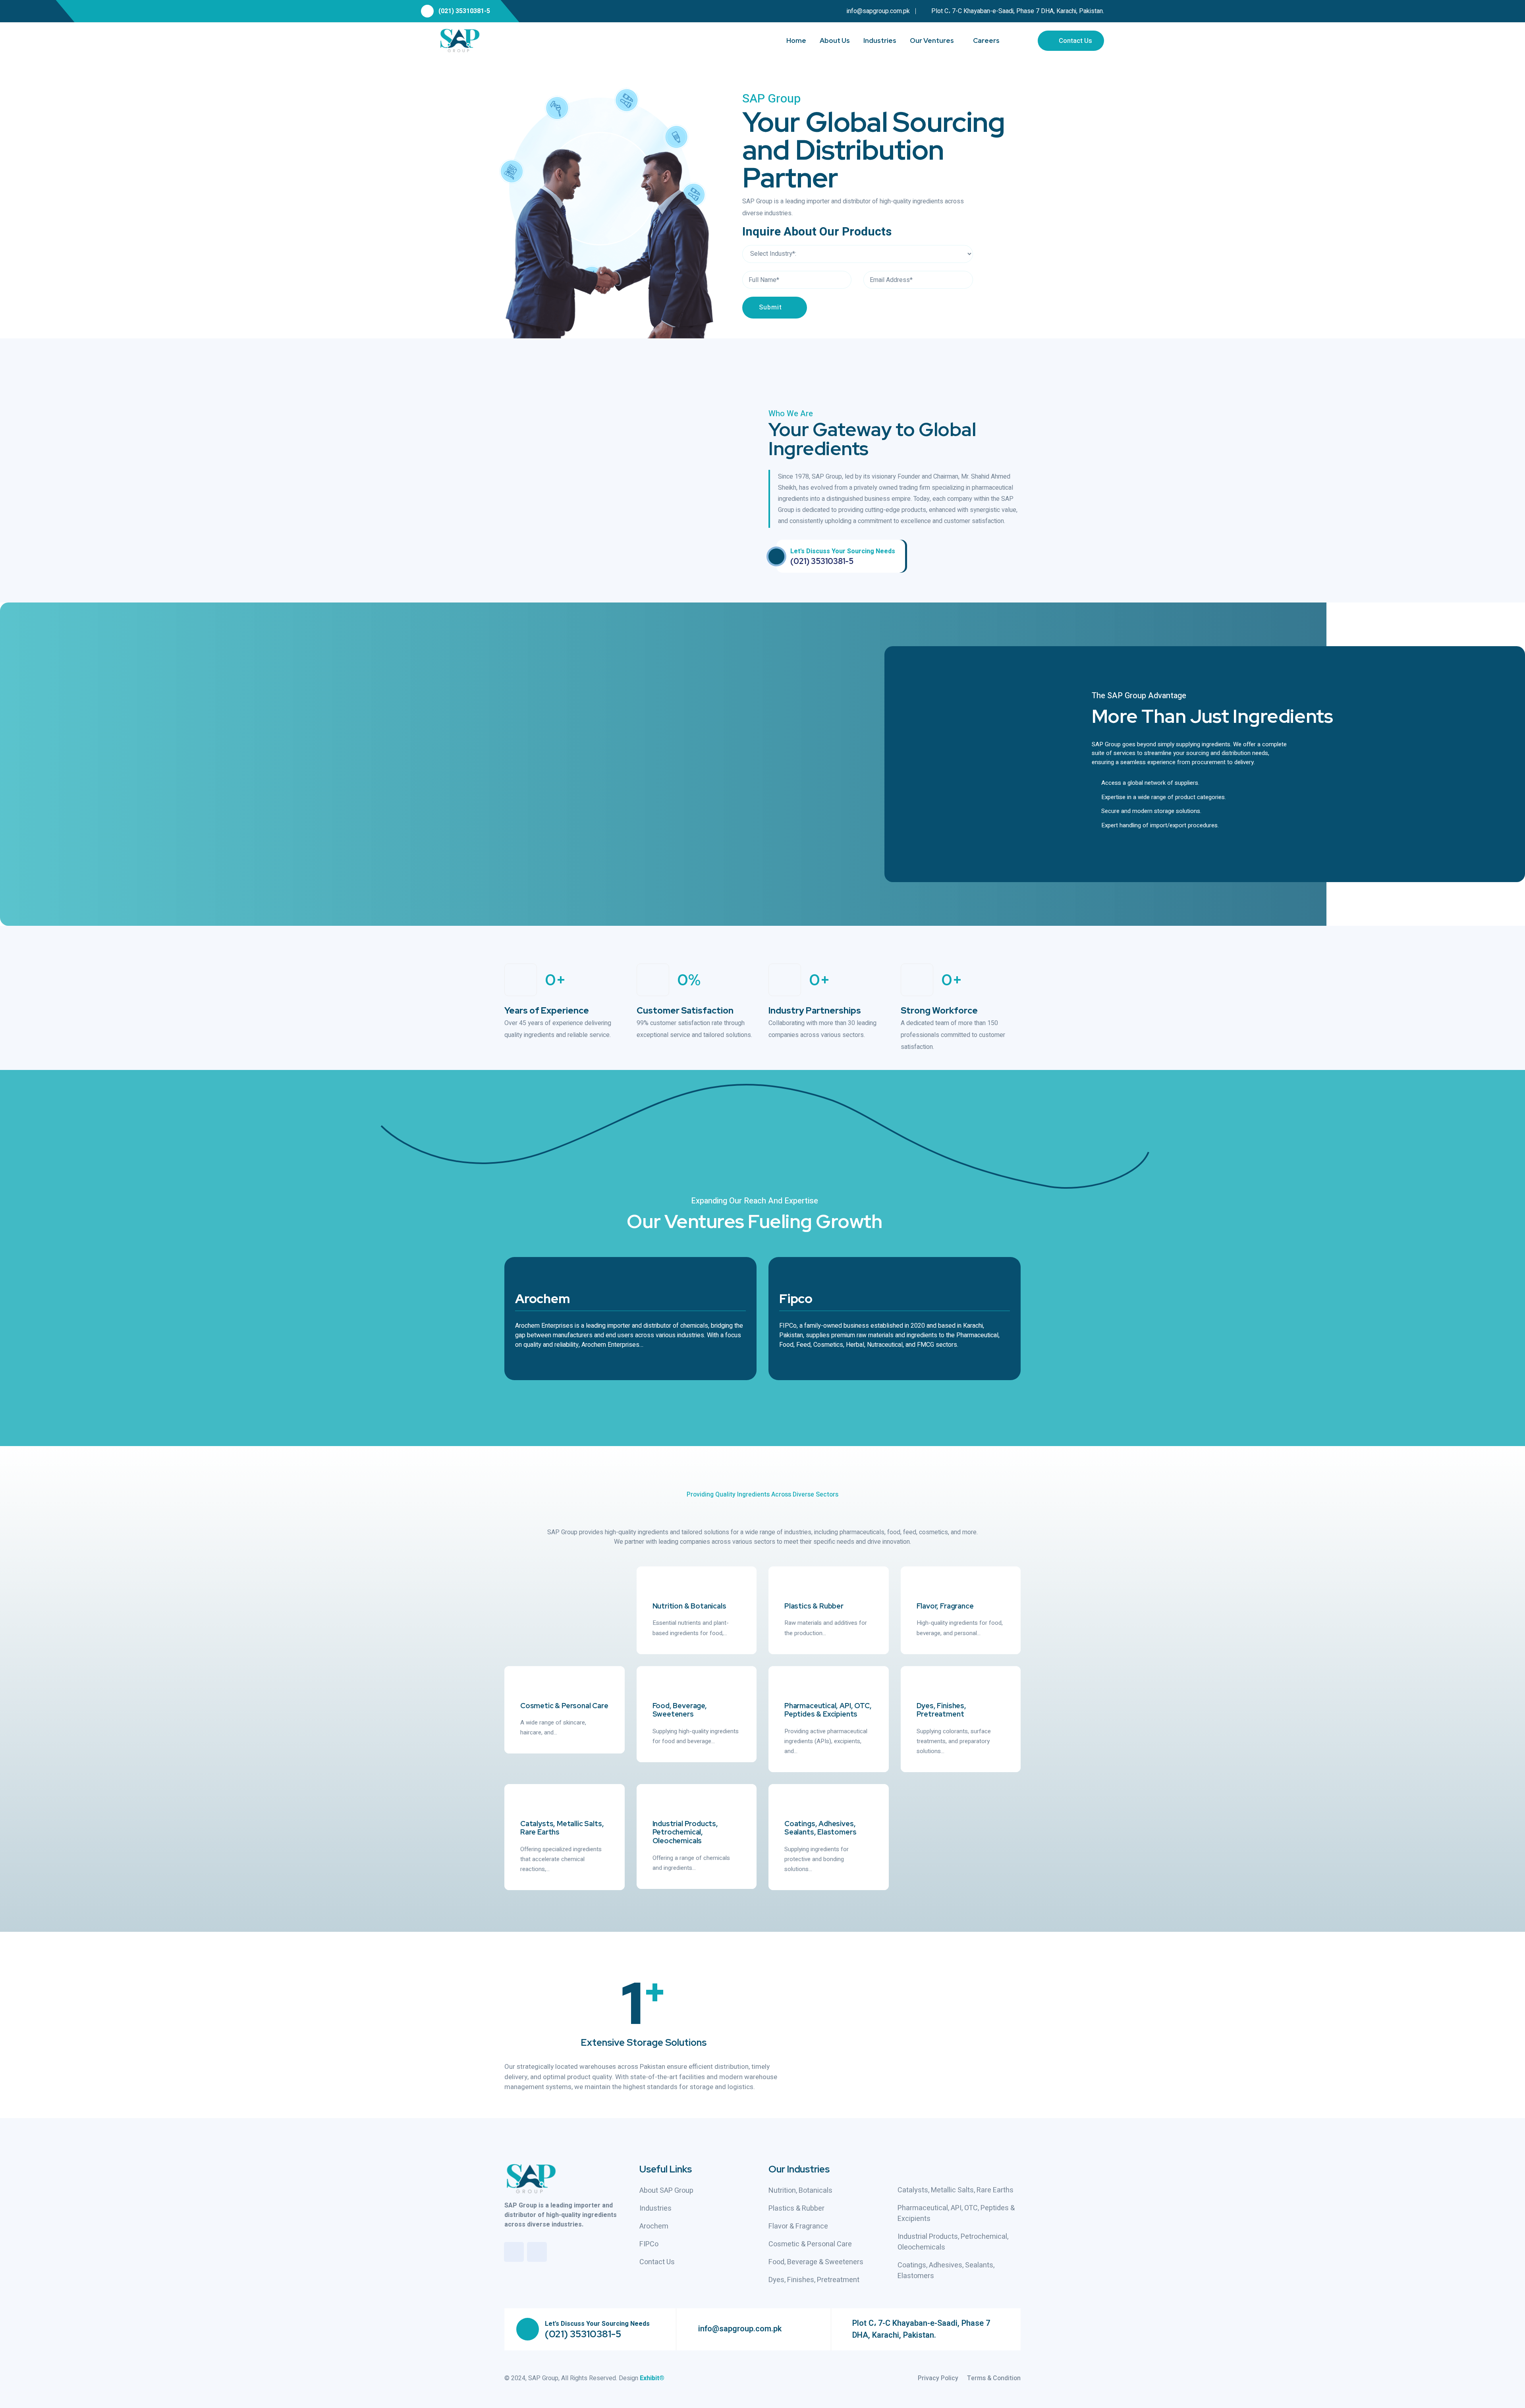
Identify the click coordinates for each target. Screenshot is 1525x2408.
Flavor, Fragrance (945, 1606)
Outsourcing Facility (353, 730)
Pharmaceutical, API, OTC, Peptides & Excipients (828, 1710)
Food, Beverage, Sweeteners (680, 1710)
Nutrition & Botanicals (689, 1606)
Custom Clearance (490, 786)
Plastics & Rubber (814, 1606)
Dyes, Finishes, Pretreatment (941, 1710)
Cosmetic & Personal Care (564, 1706)
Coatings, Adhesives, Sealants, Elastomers (820, 1828)
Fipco (796, 1299)
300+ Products (532, 730)
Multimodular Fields (442, 730)
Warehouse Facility (401, 786)
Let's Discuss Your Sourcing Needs (843, 551)
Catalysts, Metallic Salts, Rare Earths (562, 1828)
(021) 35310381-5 (464, 11)
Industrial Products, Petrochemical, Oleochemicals (685, 1832)
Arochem (542, 1299)
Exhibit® (652, 2378)
